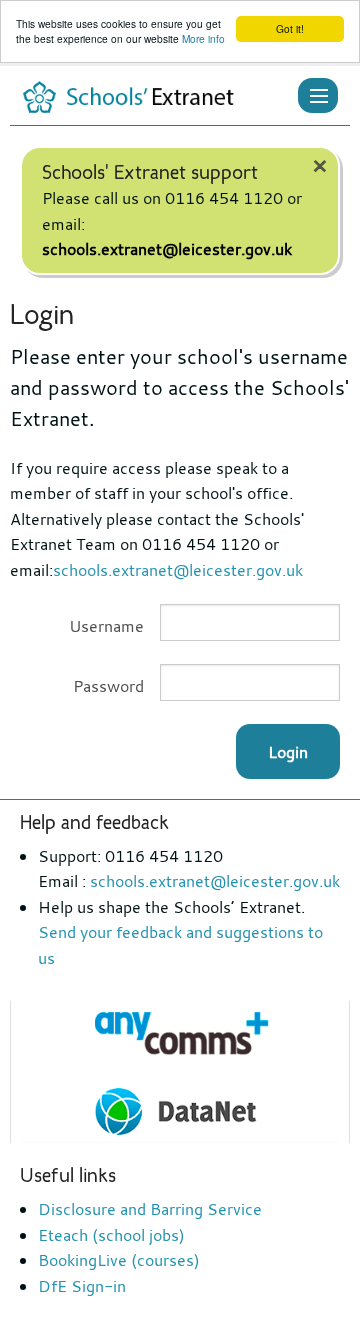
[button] (318, 95)
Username (106, 626)
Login (288, 752)
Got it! (290, 28)
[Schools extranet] (129, 94)
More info (203, 38)
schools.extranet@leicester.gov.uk (167, 249)
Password (108, 686)
